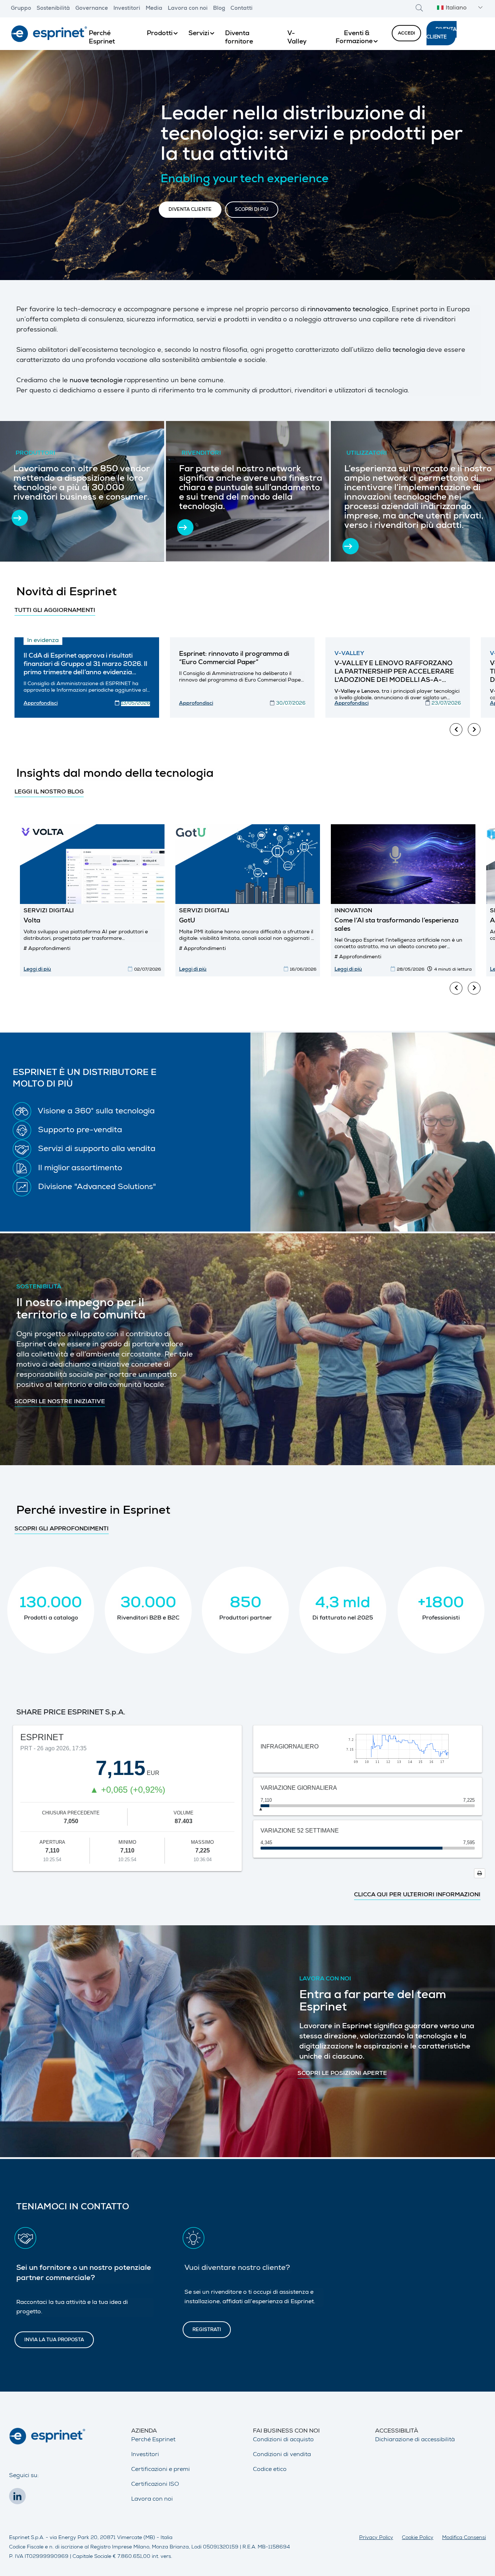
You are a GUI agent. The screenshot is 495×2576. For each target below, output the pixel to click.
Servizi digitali (49, 911)
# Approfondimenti (47, 949)
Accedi (406, 34)
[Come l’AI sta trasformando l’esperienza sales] (403, 864)
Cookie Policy (418, 2538)
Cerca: (419, 8)
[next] (474, 730)
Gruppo (21, 9)
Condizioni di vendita (282, 2455)
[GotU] (248, 864)
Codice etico (270, 2470)
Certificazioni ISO (155, 2485)
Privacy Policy (376, 2538)
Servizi (199, 34)
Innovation (353, 911)
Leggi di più (37, 970)
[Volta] (92, 864)
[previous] (456, 730)
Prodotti (160, 34)
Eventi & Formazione (354, 38)
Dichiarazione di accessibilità (415, 2440)
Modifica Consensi (464, 2538)
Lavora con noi (188, 9)
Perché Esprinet (153, 2440)
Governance (92, 9)
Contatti (242, 9)
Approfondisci (41, 704)
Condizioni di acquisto (283, 2440)
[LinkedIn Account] (19, 2498)
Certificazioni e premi (161, 2470)
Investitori (127, 9)
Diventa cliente (442, 34)
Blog (219, 9)
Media (154, 9)
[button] (459, 9)
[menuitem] (112, 34)
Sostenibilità (53, 9)
